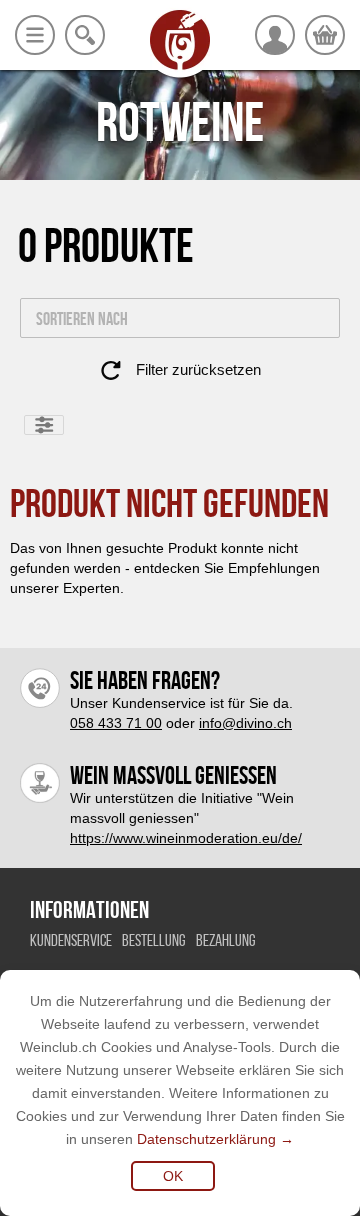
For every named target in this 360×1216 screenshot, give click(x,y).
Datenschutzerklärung (206, 1139)
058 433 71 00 (116, 723)
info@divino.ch (245, 723)
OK (173, 1176)
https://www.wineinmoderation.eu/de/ (186, 838)
